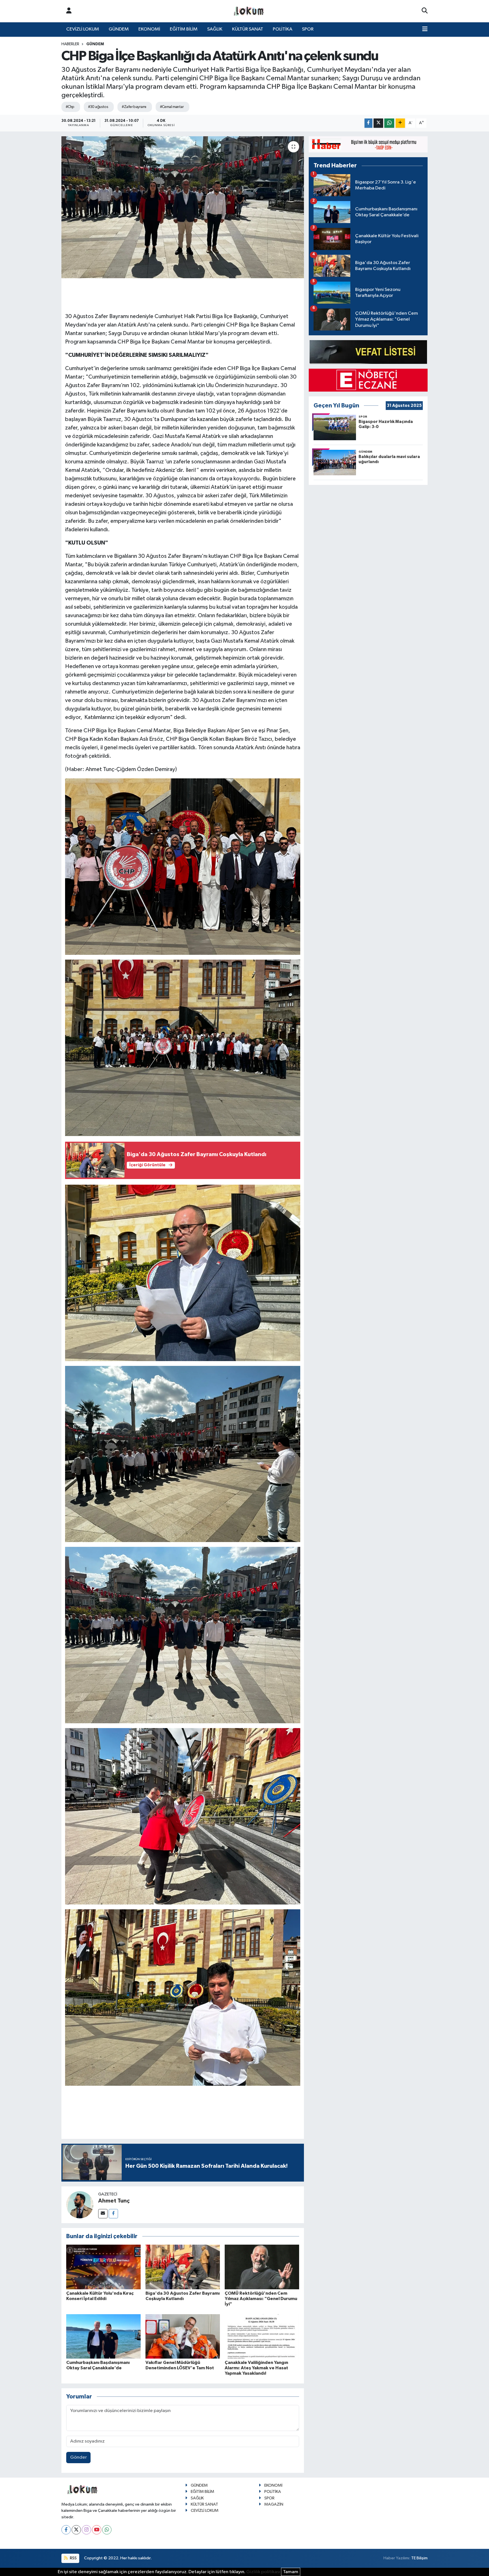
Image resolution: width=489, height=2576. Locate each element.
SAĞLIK (215, 29)
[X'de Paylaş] (378, 123)
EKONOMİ (149, 29)
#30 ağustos (98, 107)
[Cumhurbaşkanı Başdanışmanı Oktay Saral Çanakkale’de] (103, 2336)
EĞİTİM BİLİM (184, 29)
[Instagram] (86, 2530)
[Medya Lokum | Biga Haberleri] (249, 11)
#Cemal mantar (172, 107)
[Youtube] (97, 2530)
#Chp (70, 107)
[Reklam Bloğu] (368, 144)
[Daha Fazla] (400, 123)
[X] (76, 2530)
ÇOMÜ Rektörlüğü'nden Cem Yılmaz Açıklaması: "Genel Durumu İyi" (261, 2299)
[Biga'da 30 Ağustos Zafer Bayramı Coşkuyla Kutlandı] (183, 2267)
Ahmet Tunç (114, 2201)
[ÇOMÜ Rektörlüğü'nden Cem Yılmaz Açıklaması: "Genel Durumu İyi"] (262, 2267)
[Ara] (425, 11)
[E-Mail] (103, 2214)
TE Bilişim (419, 2558)
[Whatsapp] (107, 2530)
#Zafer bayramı (134, 107)
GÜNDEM (119, 29)
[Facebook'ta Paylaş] (368, 123)
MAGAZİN (274, 2504)
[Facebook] (113, 2214)
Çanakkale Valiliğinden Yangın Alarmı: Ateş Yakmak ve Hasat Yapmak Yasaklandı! (256, 2368)
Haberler (70, 44)
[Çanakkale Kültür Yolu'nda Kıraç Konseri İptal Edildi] (103, 2267)
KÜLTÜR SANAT (248, 29)
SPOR (308, 29)
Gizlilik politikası (263, 2572)
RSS (73, 2558)
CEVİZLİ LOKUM (83, 29)
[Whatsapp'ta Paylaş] (389, 123)
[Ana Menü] (425, 29)
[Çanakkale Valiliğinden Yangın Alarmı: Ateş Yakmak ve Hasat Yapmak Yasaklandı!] (262, 2336)
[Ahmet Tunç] (80, 2205)
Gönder (79, 2457)
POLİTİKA (283, 29)
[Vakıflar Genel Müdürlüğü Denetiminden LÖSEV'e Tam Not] (183, 2336)
